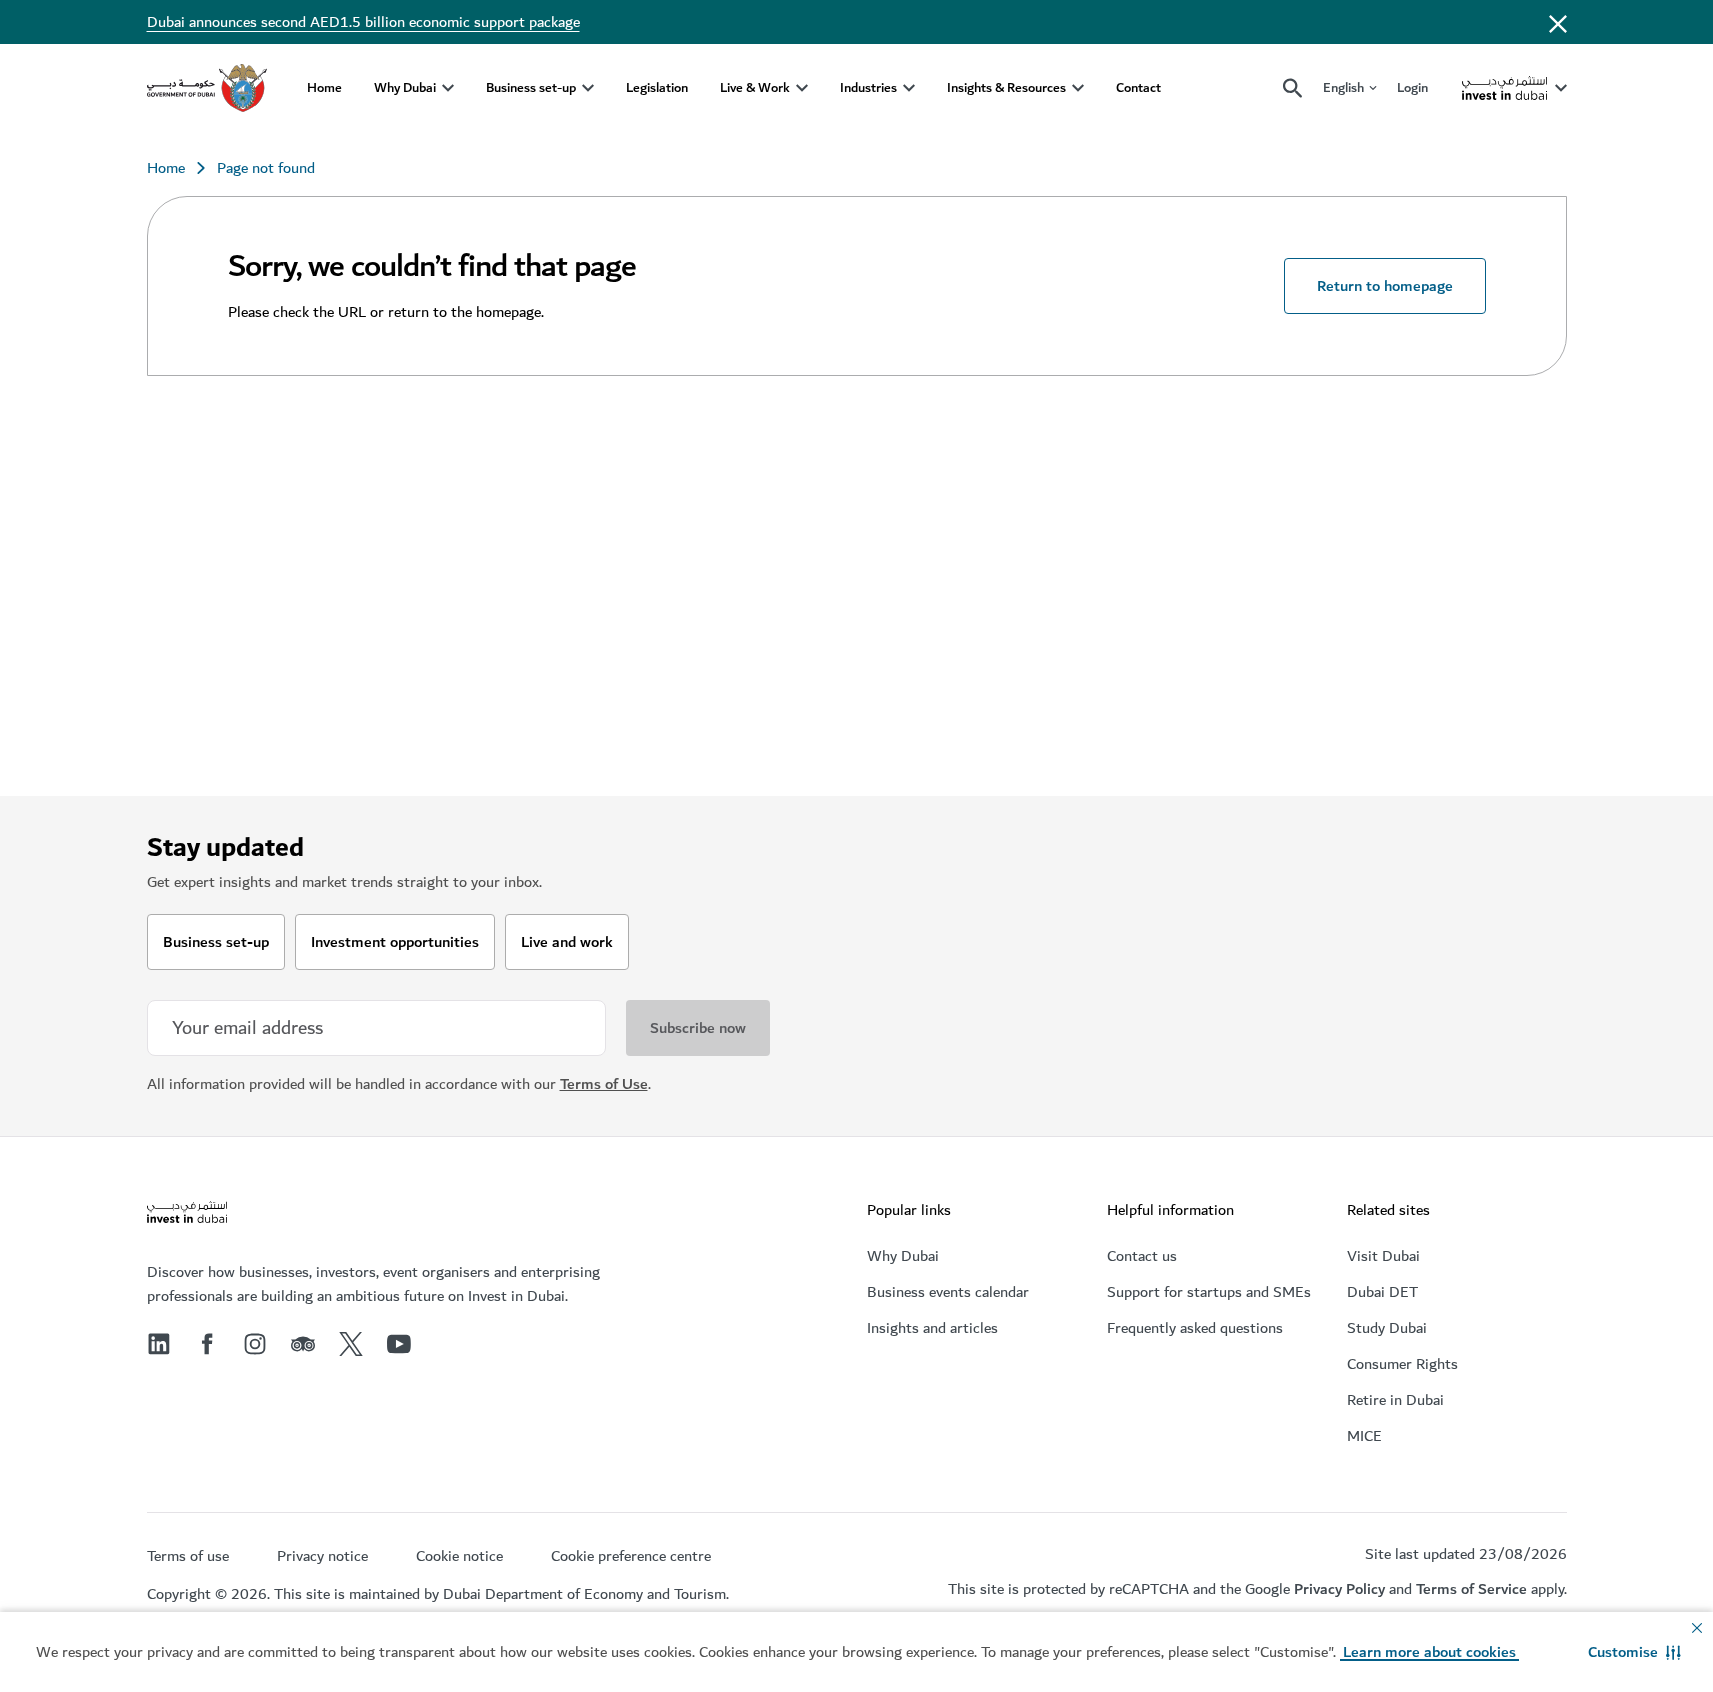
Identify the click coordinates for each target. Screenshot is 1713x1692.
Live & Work (755, 87)
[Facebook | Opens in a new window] (207, 1344)
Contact (1138, 87)
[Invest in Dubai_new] (187, 1214)
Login (1412, 87)
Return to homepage (1385, 286)
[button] (1634, 1652)
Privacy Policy (1339, 1589)
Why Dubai (405, 87)
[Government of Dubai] (207, 88)
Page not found (266, 168)
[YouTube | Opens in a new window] (399, 1344)
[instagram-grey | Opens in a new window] (255, 1344)
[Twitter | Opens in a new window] (351, 1344)
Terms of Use (604, 1084)
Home (324, 87)
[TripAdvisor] (303, 1344)
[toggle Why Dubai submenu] (448, 88)
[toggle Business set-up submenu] (588, 88)
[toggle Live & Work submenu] (802, 88)
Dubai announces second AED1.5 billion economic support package (363, 22)
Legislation (657, 87)
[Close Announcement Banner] (1558, 22)
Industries (868, 87)
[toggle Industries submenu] (909, 88)
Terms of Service (1471, 1589)
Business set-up (531, 87)
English (1343, 88)
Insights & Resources (1006, 87)
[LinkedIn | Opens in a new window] (159, 1344)
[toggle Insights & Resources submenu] (1078, 88)
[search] (1293, 88)
